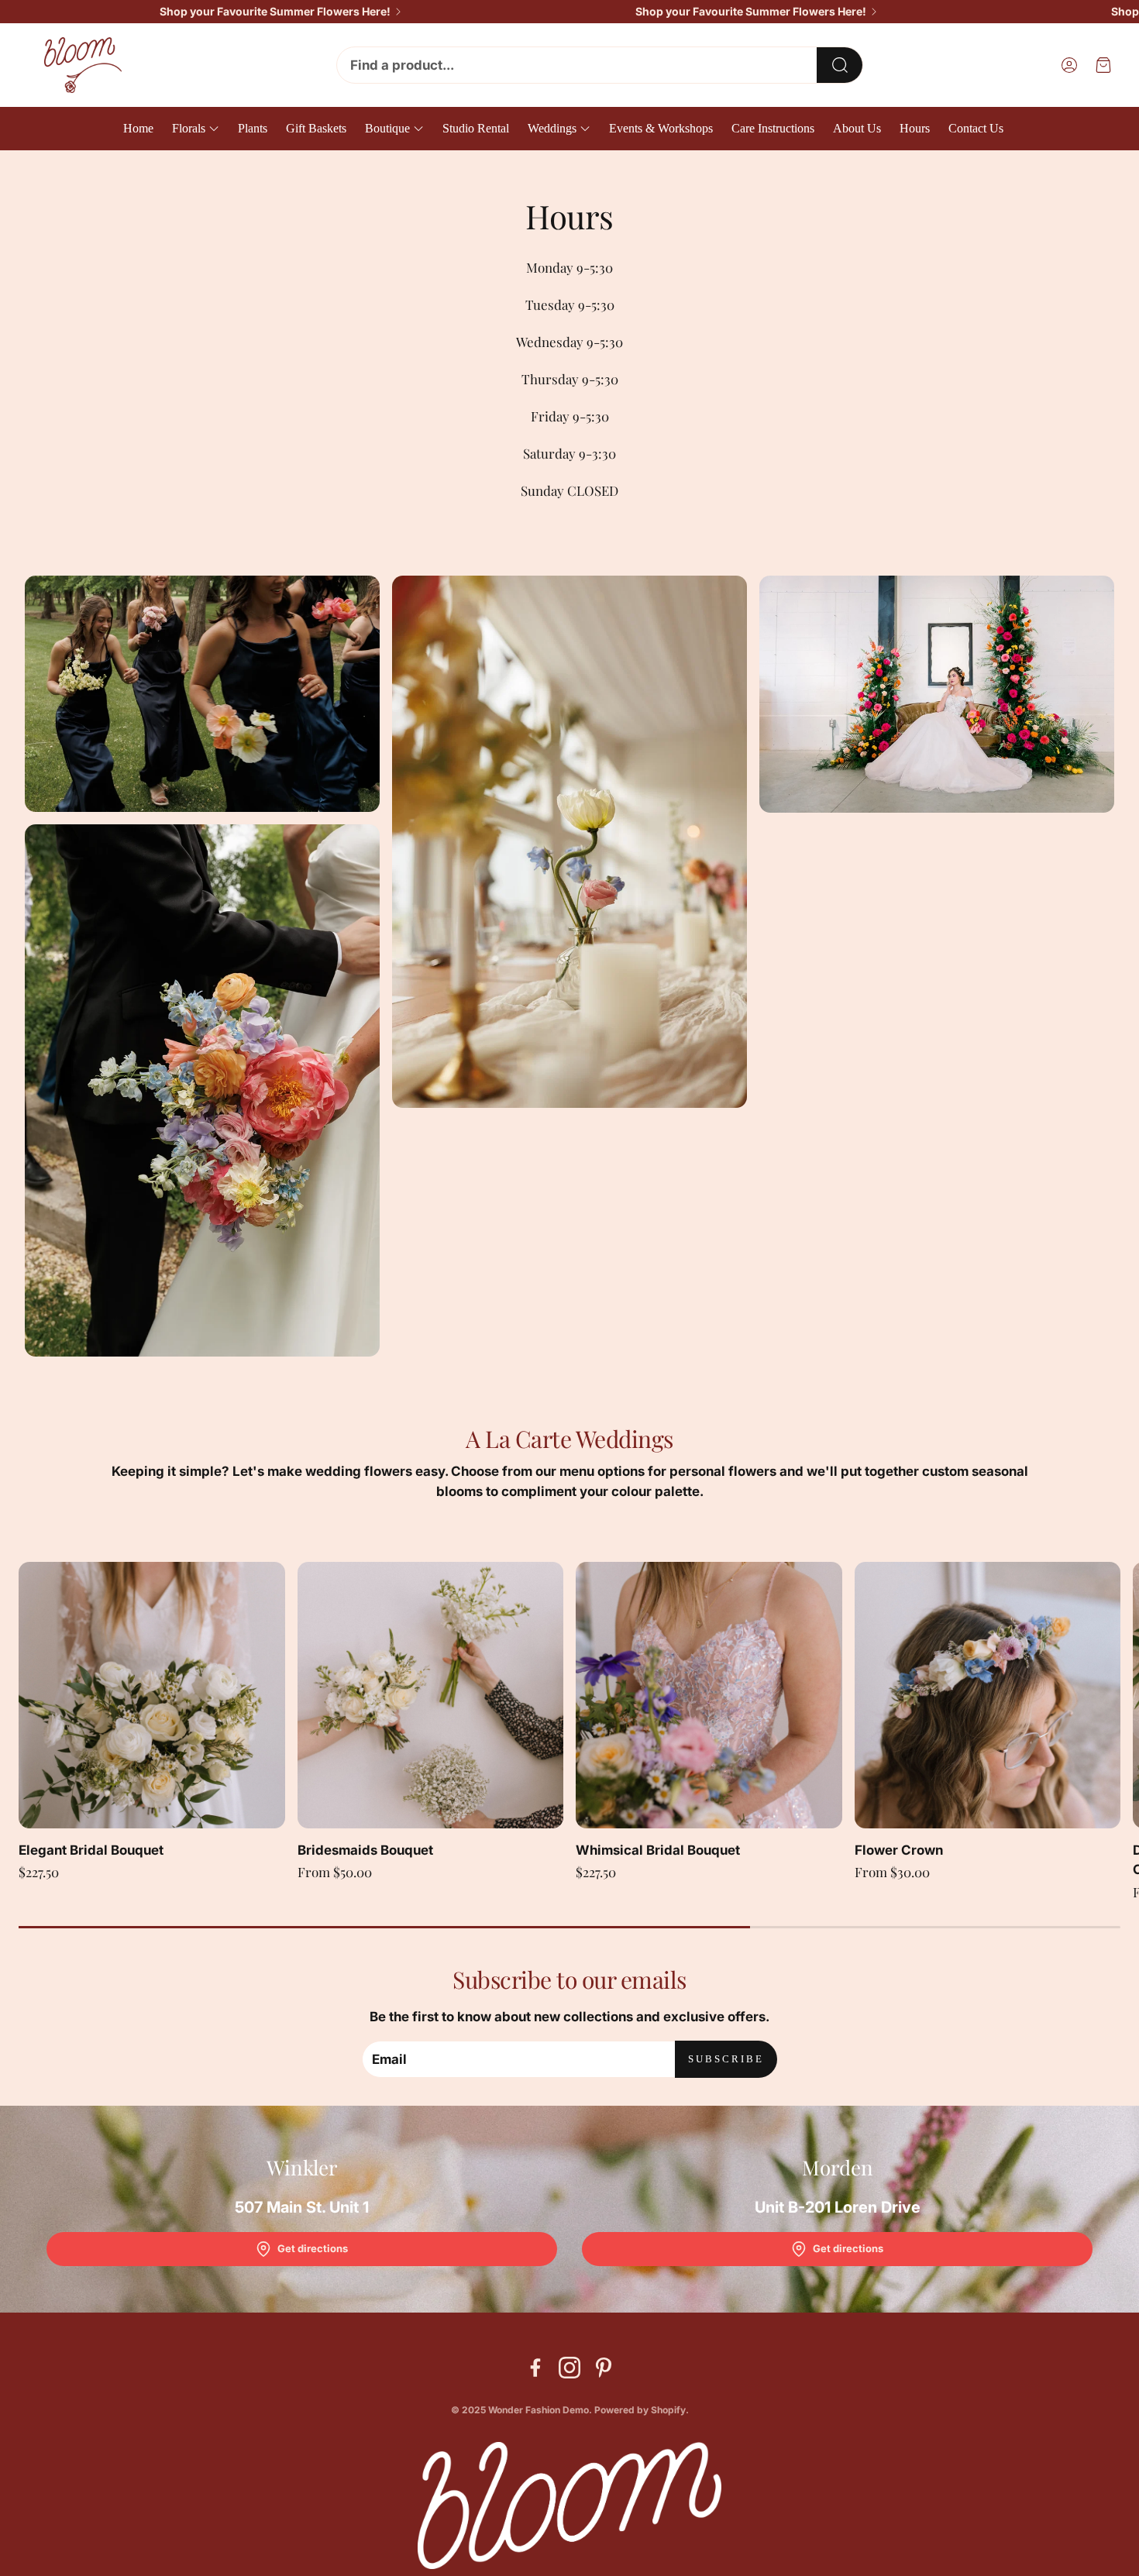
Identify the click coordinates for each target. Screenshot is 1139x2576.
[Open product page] (152, 1695)
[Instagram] (569, 2368)
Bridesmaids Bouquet (365, 1850)
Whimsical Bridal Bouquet (658, 1850)
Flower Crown (899, 1850)
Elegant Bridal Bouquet (91, 1850)
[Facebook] (535, 2368)
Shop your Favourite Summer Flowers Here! (275, 12)
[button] (600, 65)
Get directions (313, 2248)
